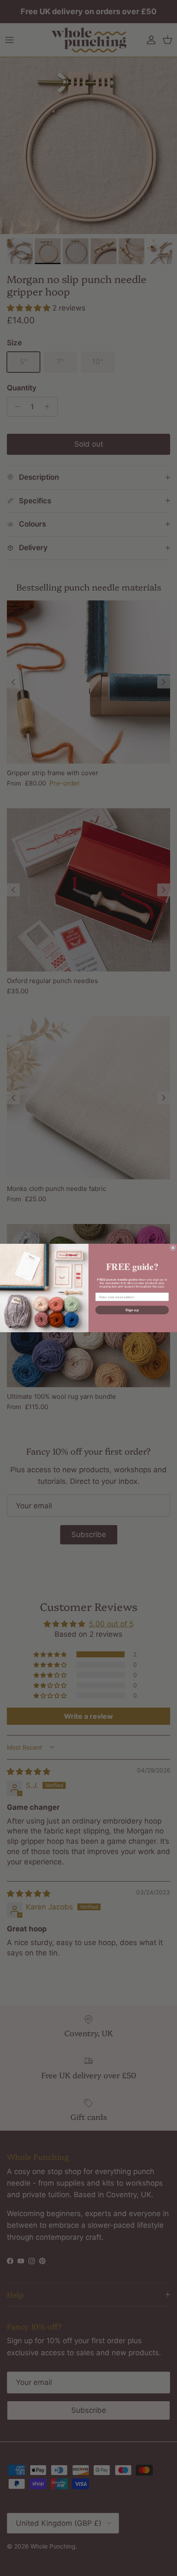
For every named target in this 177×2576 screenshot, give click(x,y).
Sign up (132, 1310)
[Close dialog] (173, 1248)
